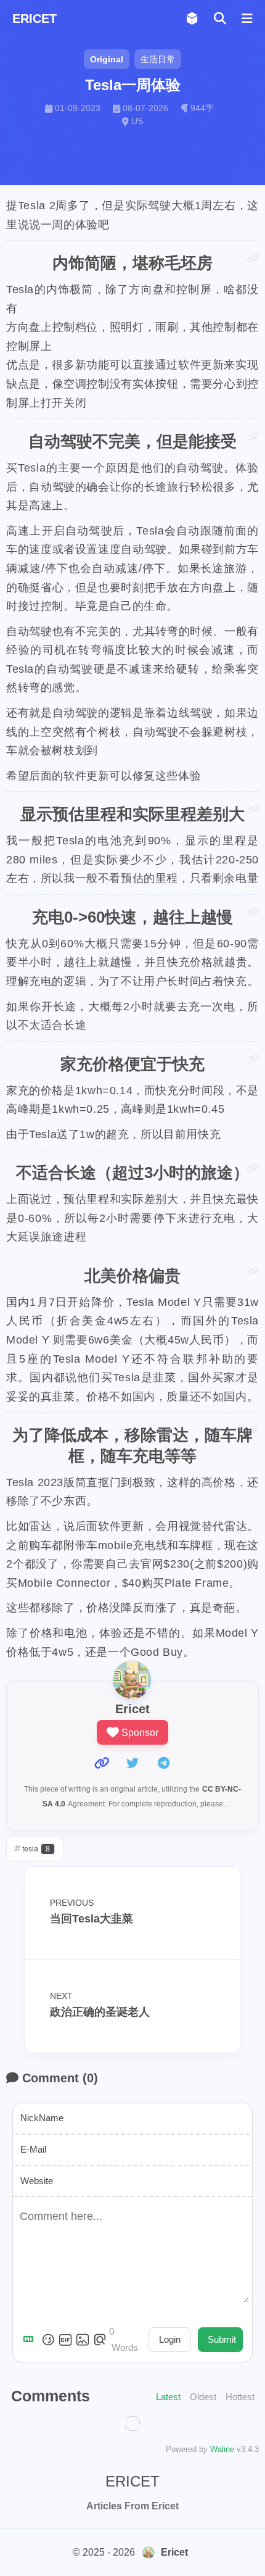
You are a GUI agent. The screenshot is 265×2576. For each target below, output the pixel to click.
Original (107, 59)
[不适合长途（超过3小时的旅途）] (253, 1168)
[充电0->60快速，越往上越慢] (253, 912)
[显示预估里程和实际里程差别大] (253, 809)
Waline (222, 2449)
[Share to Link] (102, 1763)
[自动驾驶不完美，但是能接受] (253, 437)
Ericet (174, 2552)
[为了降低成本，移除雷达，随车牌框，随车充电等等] (253, 1430)
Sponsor (140, 1733)
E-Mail (33, 2149)
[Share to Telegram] (163, 1763)
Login (170, 2339)
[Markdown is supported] (31, 2340)
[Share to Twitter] (132, 1763)
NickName (42, 2118)
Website (37, 2181)
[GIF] (65, 2340)
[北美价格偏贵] (253, 1271)
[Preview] (100, 2340)
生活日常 (158, 59)
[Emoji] (48, 2340)
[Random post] (192, 19)
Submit (222, 2339)
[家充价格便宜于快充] (253, 1059)
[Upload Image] (83, 2340)
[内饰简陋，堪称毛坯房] (253, 258)
